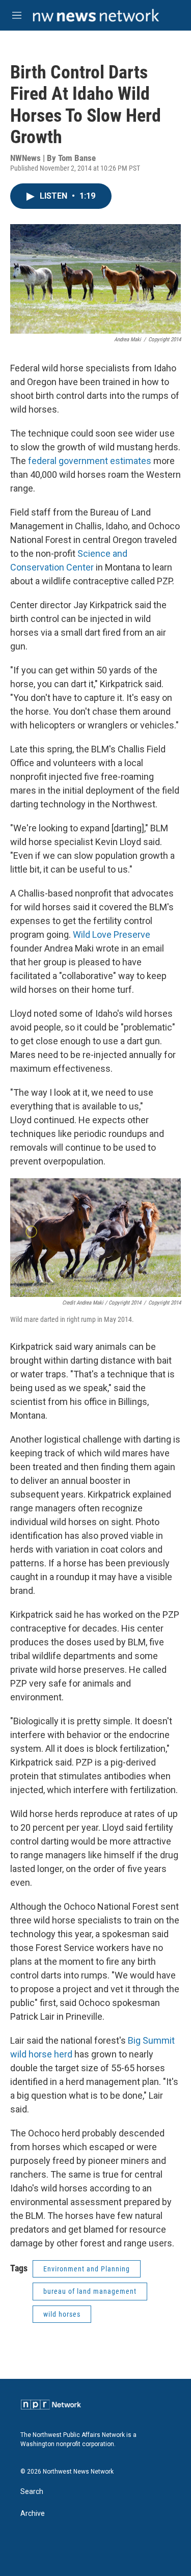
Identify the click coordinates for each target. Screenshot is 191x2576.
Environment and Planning (87, 2269)
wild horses (62, 2314)
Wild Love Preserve (112, 934)
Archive (33, 2514)
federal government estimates (90, 461)
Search (32, 2492)
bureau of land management (90, 2291)
